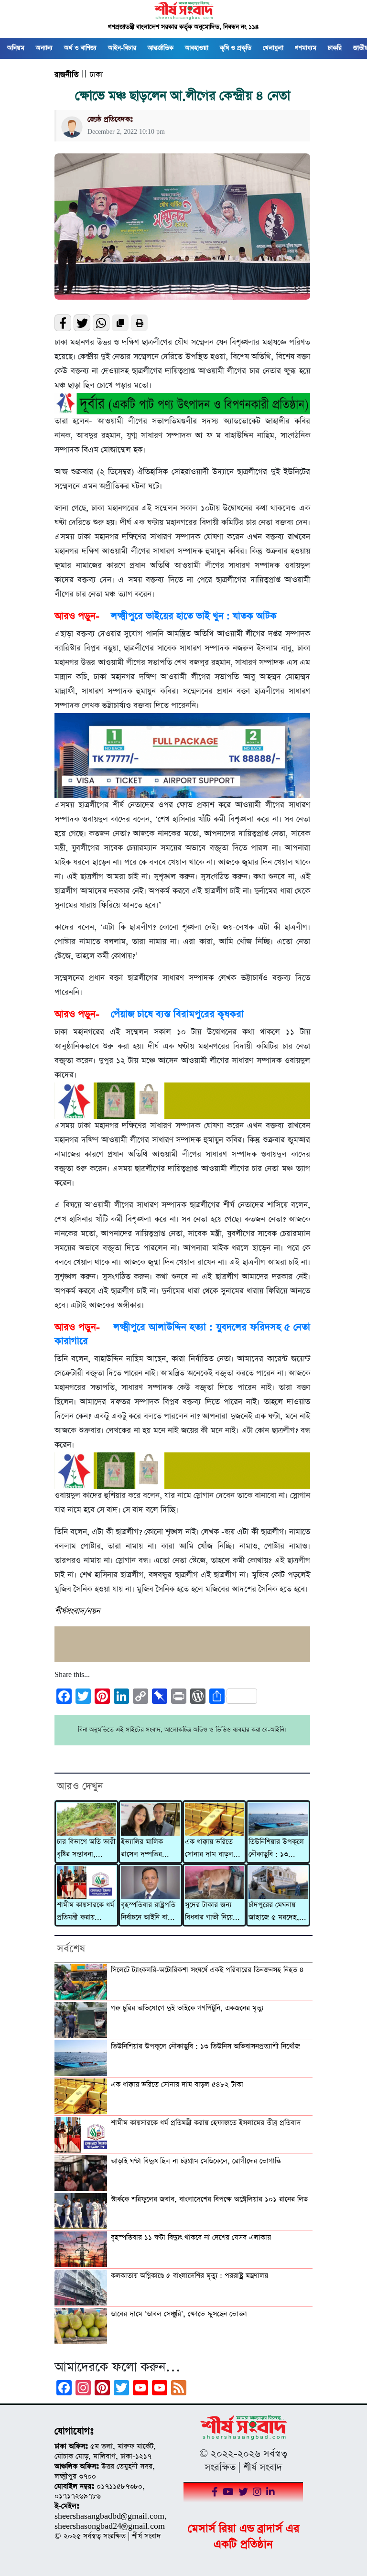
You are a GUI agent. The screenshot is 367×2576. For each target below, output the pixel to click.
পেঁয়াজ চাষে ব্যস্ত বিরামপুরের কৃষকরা (177, 1014)
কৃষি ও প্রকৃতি (236, 48)
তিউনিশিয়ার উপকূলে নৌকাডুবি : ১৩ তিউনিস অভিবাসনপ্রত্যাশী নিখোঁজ (276, 1849)
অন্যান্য (44, 48)
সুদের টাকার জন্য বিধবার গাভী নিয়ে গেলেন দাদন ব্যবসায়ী (214, 1912)
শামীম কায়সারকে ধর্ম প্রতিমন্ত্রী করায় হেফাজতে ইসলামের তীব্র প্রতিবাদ (86, 1912)
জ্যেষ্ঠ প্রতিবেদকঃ (110, 119)
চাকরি (335, 48)
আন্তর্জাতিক (161, 48)
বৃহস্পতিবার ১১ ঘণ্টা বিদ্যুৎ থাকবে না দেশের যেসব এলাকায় (191, 2238)
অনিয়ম (16, 48)
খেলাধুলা (273, 48)
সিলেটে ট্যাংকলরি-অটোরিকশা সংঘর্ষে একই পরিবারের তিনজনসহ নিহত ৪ (207, 1970)
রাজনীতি (66, 75)
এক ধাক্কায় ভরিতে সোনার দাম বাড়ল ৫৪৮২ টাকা (209, 1849)
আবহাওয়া (197, 48)
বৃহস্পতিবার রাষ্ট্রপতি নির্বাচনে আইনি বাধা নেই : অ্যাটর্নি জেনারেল (148, 1912)
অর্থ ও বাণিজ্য (80, 48)
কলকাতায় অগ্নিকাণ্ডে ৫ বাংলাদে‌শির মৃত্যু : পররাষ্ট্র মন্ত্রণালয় (189, 2276)
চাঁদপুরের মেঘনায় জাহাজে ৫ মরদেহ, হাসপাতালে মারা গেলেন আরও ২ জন (275, 1912)
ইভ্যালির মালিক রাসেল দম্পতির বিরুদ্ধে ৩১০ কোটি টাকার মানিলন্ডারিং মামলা (145, 1849)
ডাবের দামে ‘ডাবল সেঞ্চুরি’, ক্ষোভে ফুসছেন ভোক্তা (179, 2314)
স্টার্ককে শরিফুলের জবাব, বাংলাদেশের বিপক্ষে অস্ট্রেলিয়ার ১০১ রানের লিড (209, 2199)
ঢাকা (96, 75)
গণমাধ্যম (306, 48)
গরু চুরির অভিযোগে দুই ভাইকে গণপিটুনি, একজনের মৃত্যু (187, 2008)
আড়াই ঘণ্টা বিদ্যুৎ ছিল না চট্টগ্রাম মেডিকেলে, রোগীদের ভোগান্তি (196, 2161)
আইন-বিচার (122, 48)
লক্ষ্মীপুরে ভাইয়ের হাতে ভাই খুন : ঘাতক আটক (194, 616)
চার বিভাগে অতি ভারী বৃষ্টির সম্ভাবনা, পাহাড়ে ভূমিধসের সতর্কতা (86, 1849)
